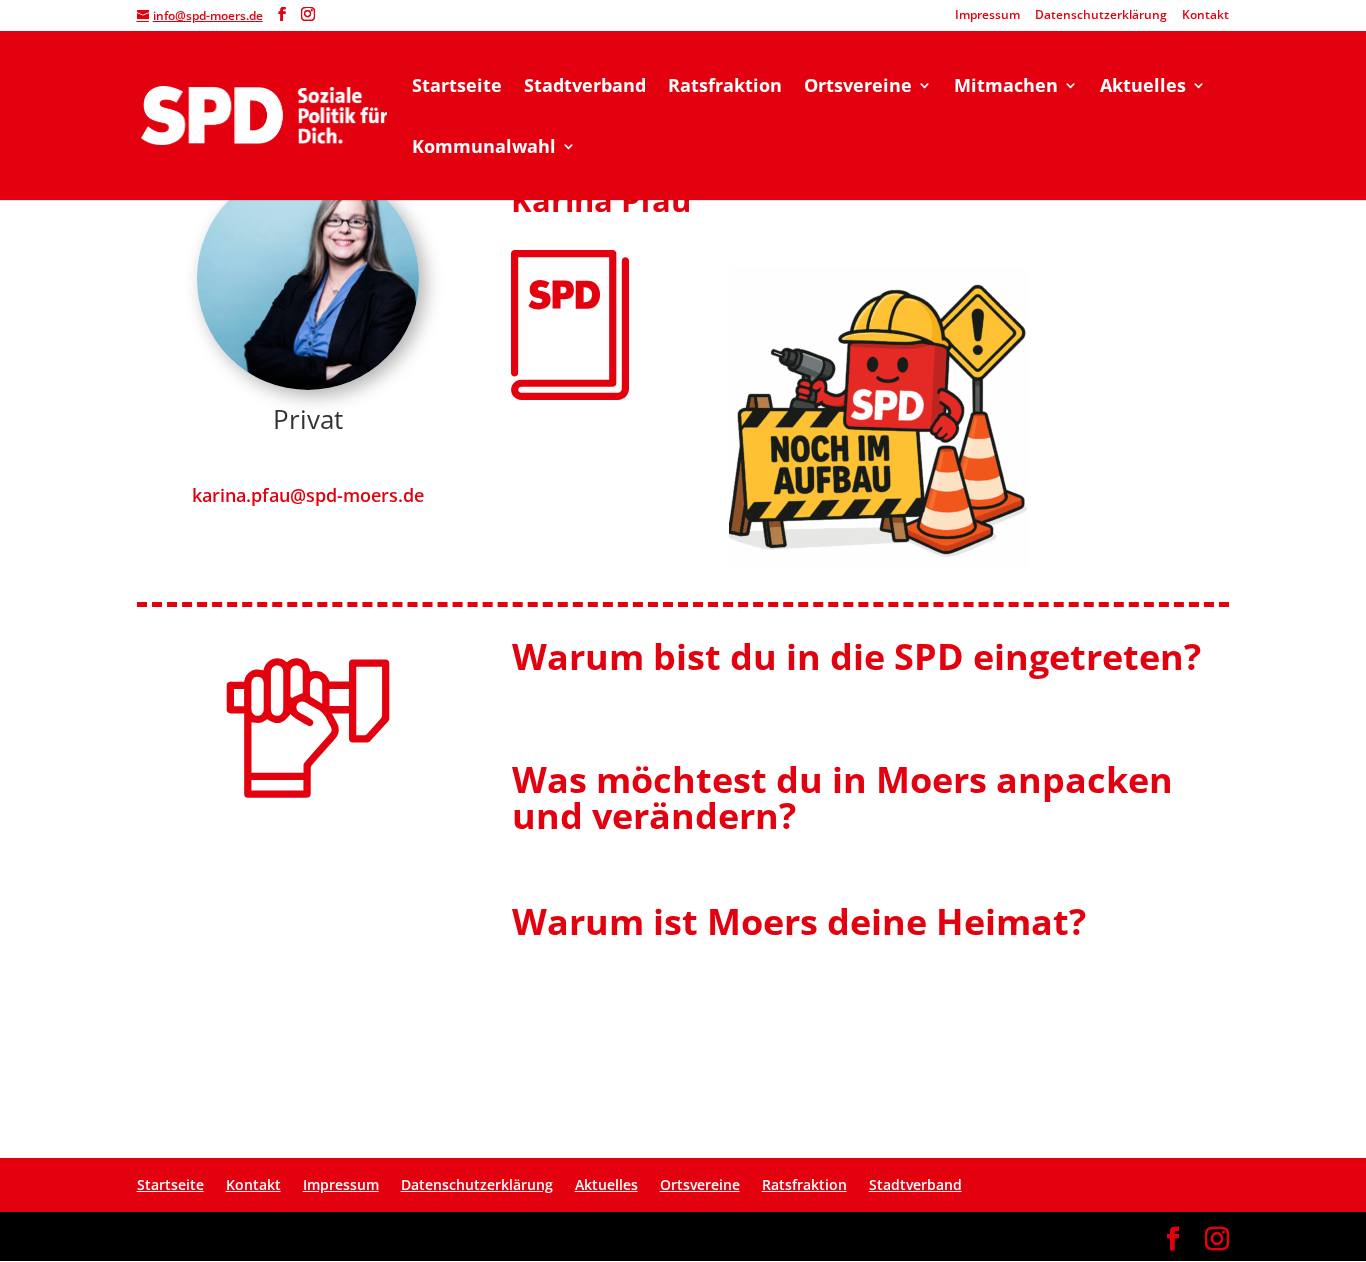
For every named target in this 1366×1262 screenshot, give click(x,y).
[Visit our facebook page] (282, 14)
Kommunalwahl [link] (484, 148)
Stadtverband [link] (585, 87)
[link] (264, 113)
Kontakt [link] (1205, 16)
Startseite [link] (457, 87)
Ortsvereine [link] (858, 87)
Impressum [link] (987, 16)
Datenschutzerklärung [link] (1101, 16)
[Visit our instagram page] (308, 14)
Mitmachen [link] (1006, 87)
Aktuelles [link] (1143, 87)
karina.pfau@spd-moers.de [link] (308, 495)
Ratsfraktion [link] (725, 87)
